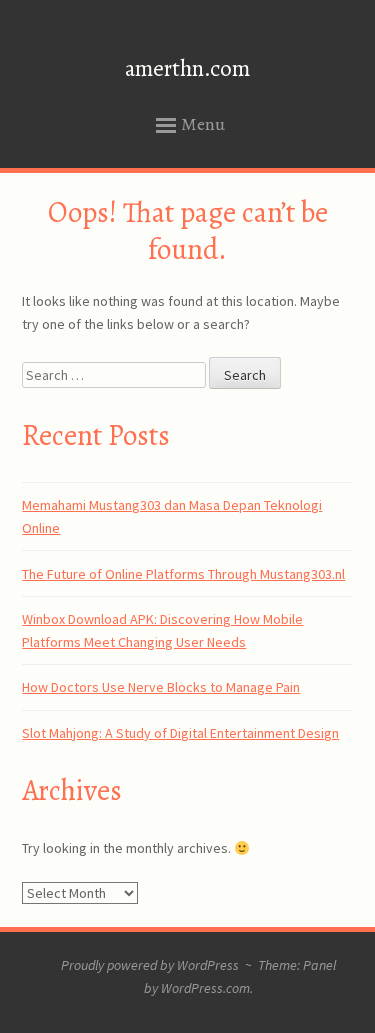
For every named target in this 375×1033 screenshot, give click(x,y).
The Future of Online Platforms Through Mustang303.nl (183, 574)
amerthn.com (187, 68)
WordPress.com (205, 988)
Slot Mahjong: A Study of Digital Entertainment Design (180, 733)
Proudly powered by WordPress (150, 965)
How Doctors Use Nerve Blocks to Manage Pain (161, 687)
